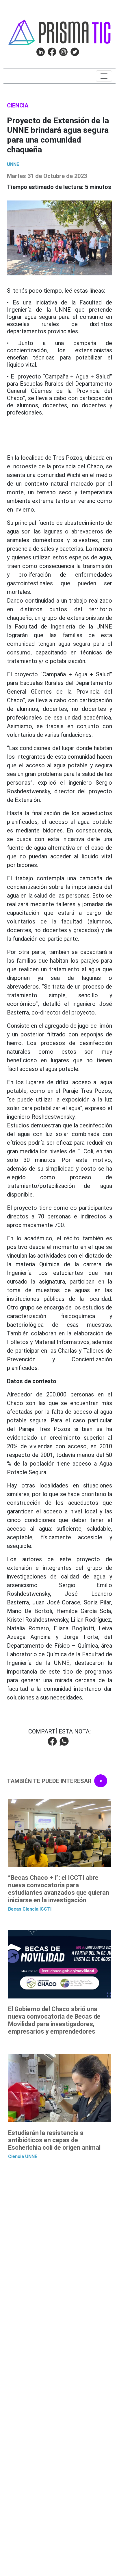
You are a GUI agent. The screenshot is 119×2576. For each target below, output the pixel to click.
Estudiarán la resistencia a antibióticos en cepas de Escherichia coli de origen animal (54, 2140)
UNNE (13, 164)
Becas (15, 1909)
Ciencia (18, 105)
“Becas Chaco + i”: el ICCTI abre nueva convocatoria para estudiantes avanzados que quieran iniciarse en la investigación (59, 1889)
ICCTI (45, 1909)
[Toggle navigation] (104, 76)
